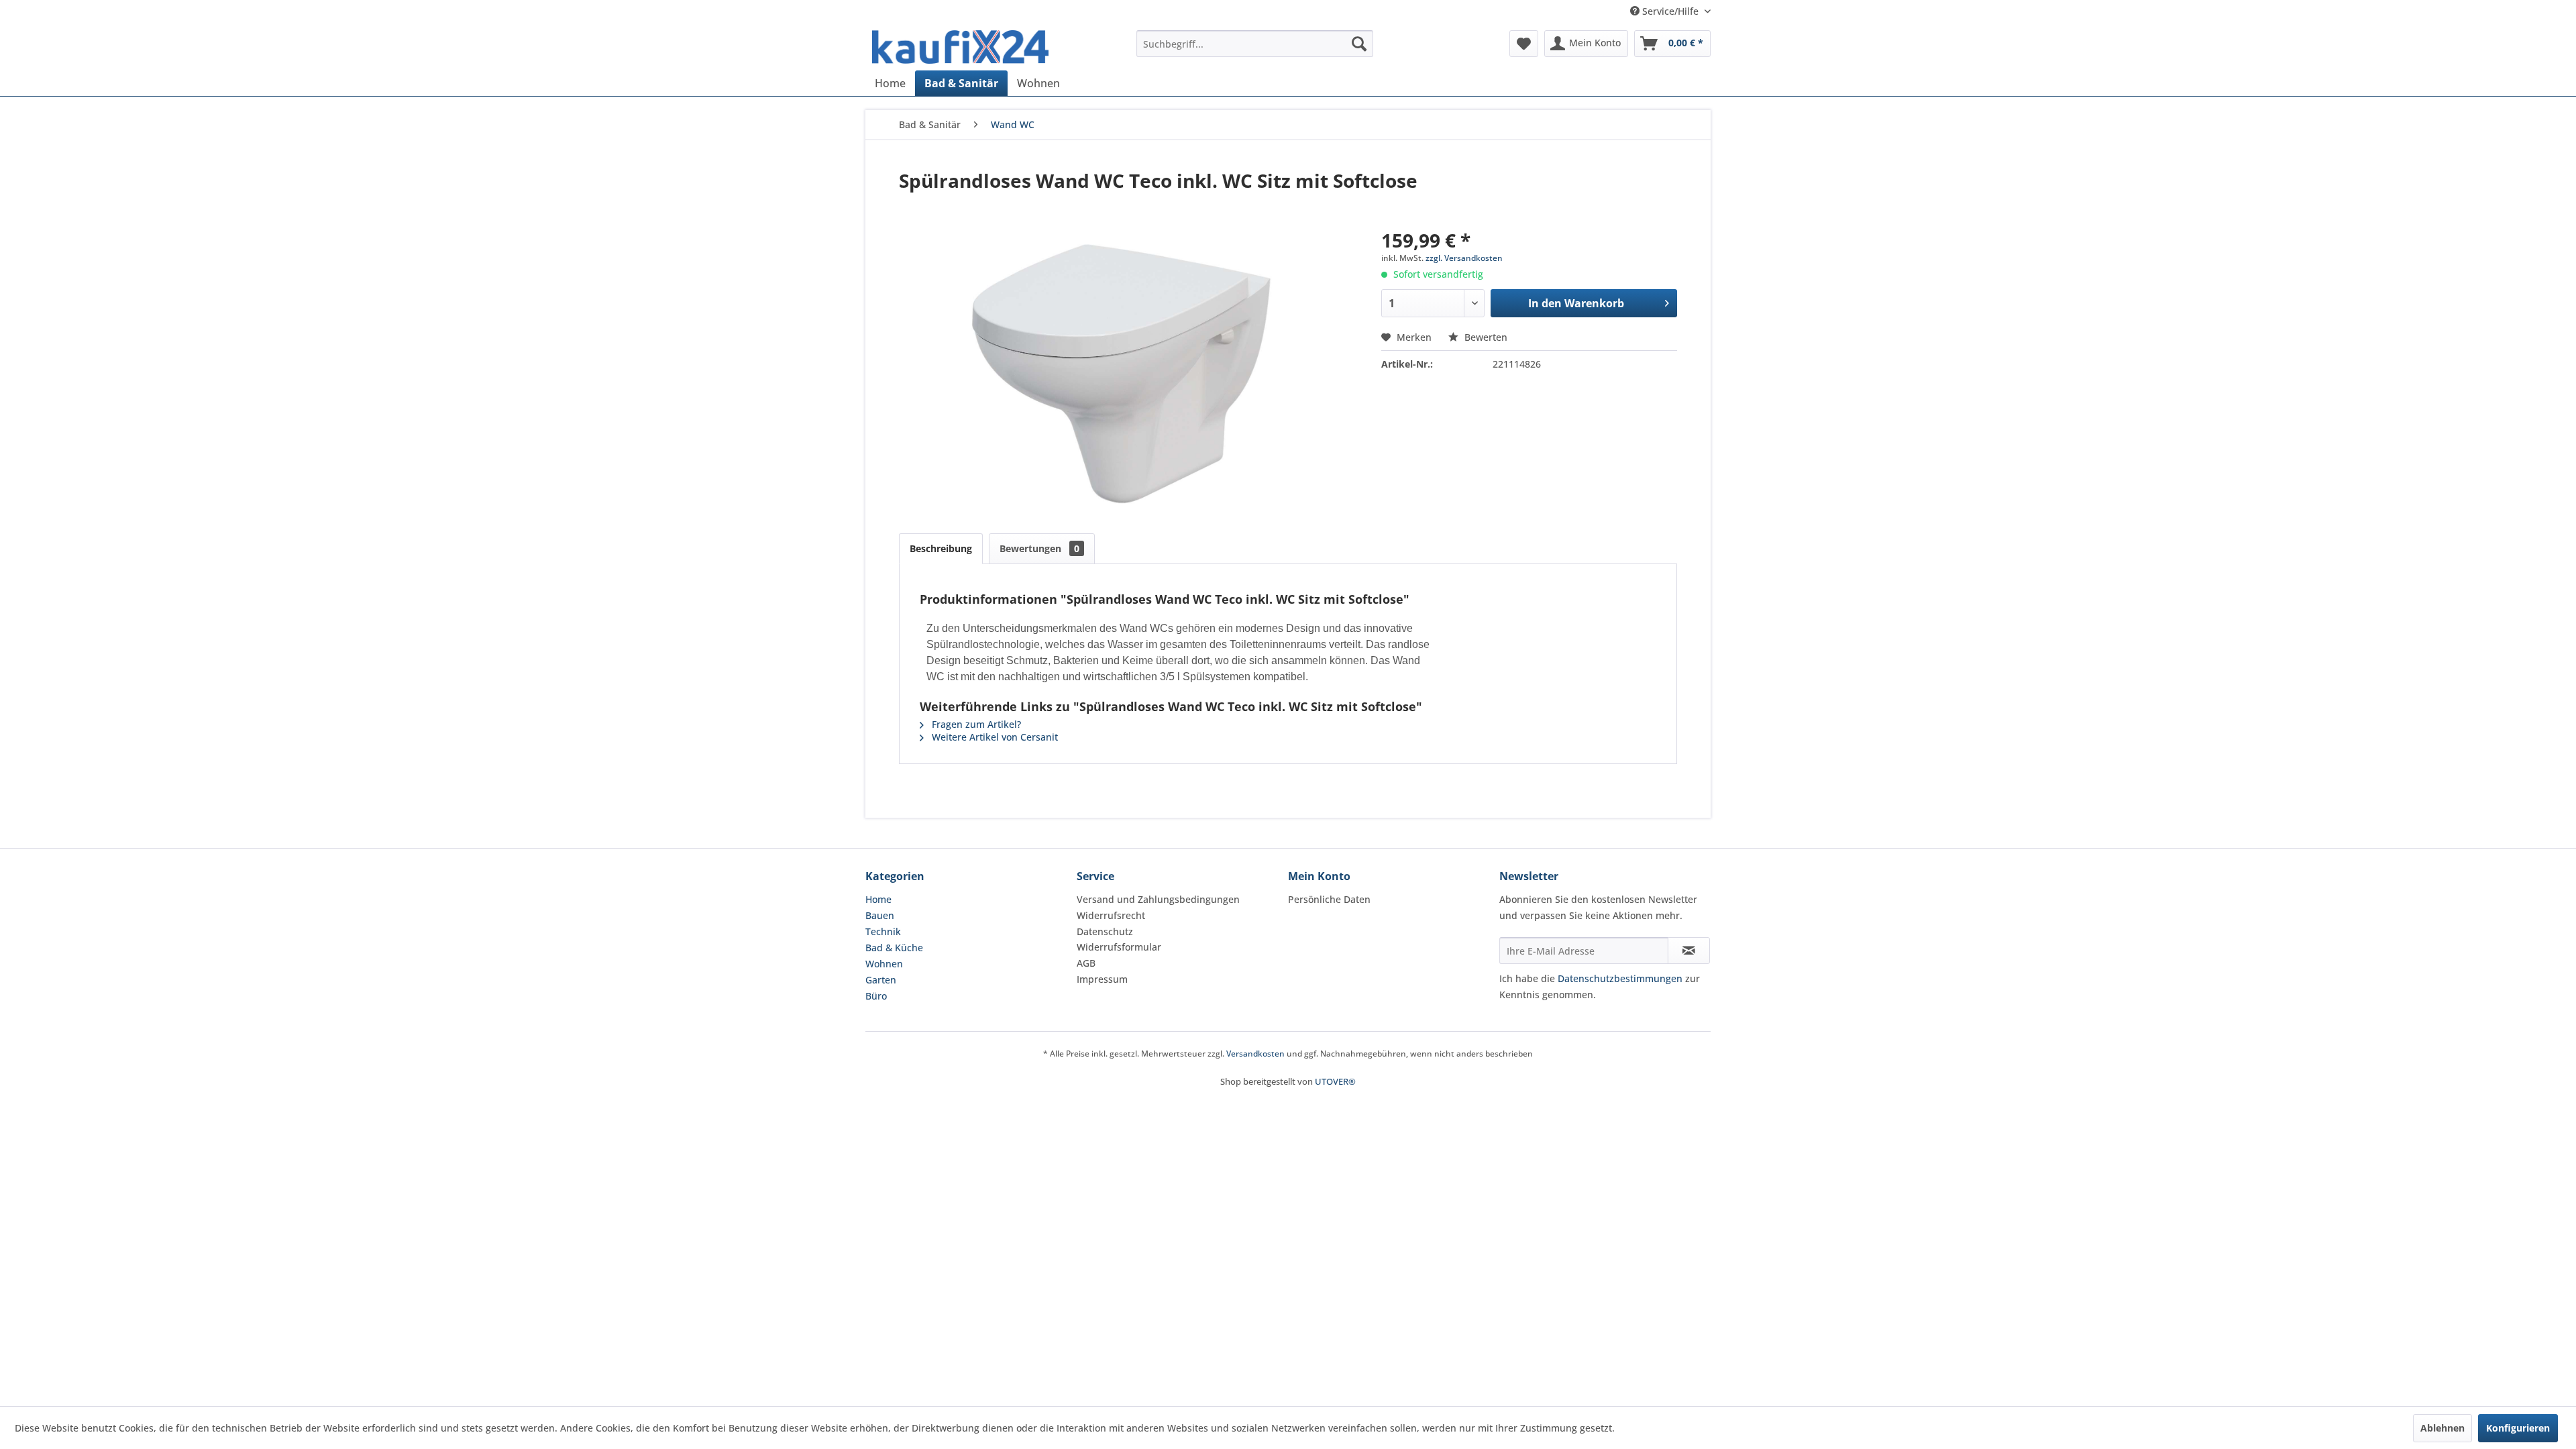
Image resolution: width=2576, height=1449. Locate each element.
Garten (881, 980)
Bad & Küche (894, 948)
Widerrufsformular (1119, 947)
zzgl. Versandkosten (1464, 258)
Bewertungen (1039, 548)
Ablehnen (2443, 1428)
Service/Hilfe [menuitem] (1670, 11)
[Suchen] (1359, 44)
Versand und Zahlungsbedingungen (1158, 899)
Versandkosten (1255, 1054)
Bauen (880, 915)
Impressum (1102, 979)
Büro (876, 996)
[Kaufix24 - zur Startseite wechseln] (960, 47)
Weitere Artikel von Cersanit (994, 737)
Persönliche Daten (1329, 899)
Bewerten (1485, 337)
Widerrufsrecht (1111, 915)
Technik (883, 931)
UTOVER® (1335, 1081)
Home (878, 899)
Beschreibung (941, 548)
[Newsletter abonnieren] (1689, 951)
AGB (1086, 963)
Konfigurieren (2518, 1428)
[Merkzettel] (1524, 44)
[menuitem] (1255, 44)
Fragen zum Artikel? (975, 724)
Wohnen (884, 964)
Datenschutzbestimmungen (1620, 978)
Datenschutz (1105, 931)
